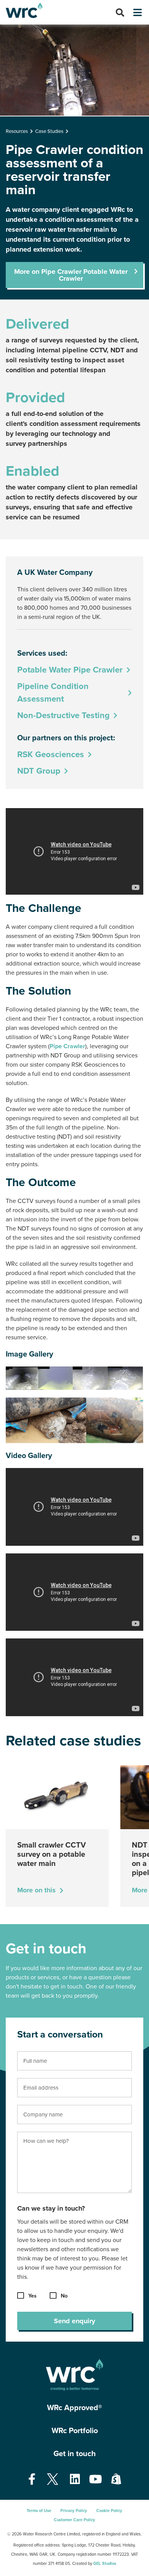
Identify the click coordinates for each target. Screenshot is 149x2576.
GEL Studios (105, 2564)
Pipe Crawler (67, 1046)
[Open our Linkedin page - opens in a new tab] (75, 2480)
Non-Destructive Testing (63, 715)
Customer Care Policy (74, 2520)
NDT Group (39, 771)
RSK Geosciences (51, 754)
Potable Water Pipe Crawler (70, 670)
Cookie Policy (109, 2511)
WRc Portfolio (75, 2431)
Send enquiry (74, 2321)
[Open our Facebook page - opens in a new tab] (32, 2480)
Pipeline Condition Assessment (53, 693)
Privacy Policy (74, 2511)
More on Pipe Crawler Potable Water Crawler (71, 275)
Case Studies (49, 131)
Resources (17, 131)
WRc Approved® (74, 2408)
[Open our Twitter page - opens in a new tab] (53, 2480)
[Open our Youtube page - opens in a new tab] (96, 2480)
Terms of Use (39, 2511)
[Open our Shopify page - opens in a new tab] (116, 2480)
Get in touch (75, 2454)
